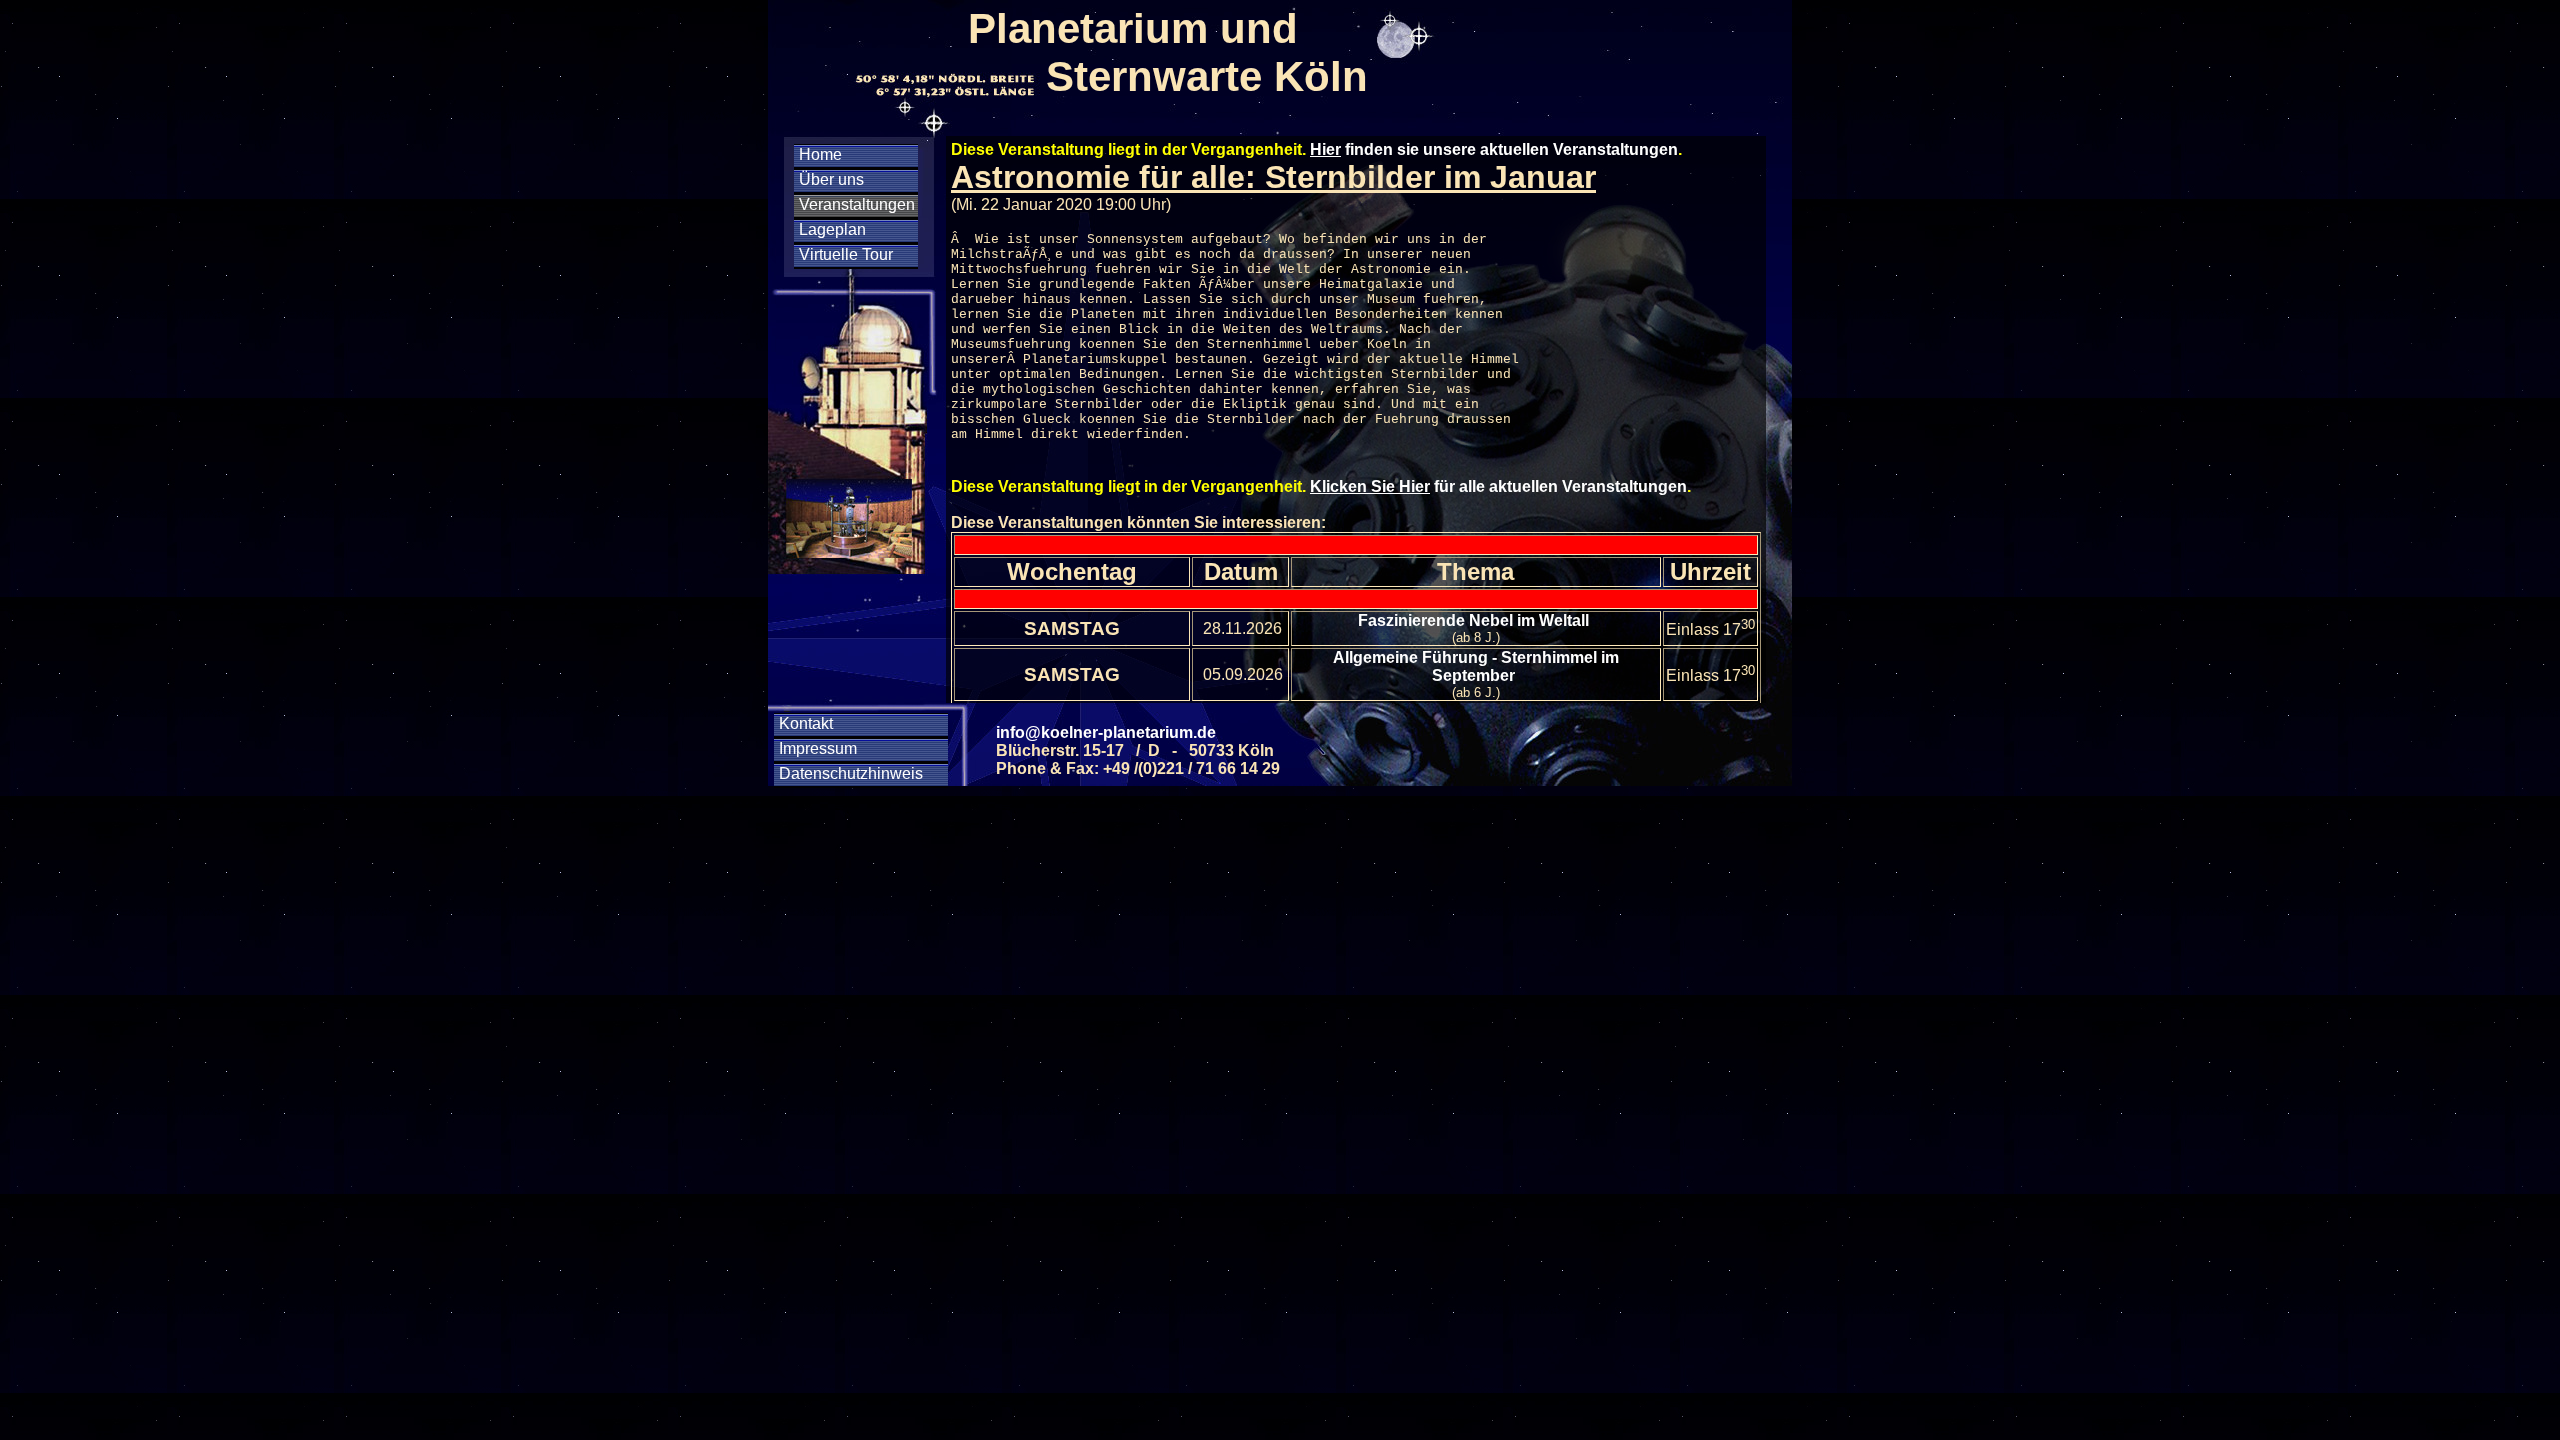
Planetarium (1067, 359)
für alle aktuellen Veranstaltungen (1498, 486)
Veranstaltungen (857, 204)
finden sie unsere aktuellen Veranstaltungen (1494, 149)
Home (820, 154)
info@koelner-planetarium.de (1106, 732)
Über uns (831, 179)
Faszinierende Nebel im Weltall (1475, 620)
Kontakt (806, 723)
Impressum (818, 748)
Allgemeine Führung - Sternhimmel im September (1476, 666)
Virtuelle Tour (846, 254)
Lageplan (832, 229)
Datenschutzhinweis (851, 773)
